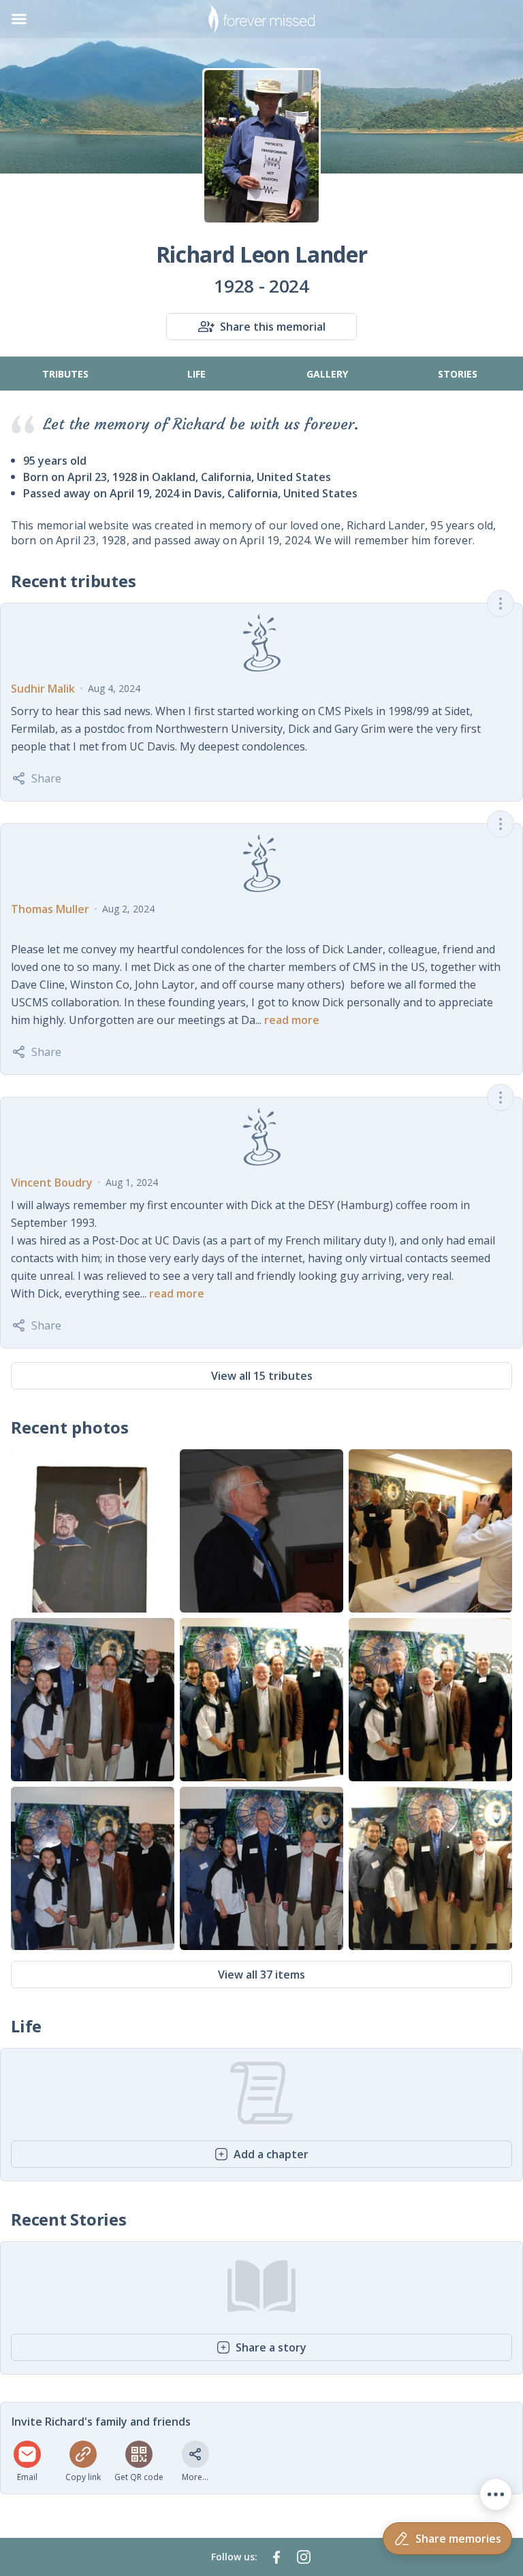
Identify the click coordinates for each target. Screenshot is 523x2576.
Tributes (65, 374)
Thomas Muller (50, 909)
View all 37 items (261, 1975)
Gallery (327, 374)
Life (196, 374)
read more (292, 1020)
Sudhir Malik (43, 689)
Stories (458, 374)
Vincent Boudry (52, 1183)
